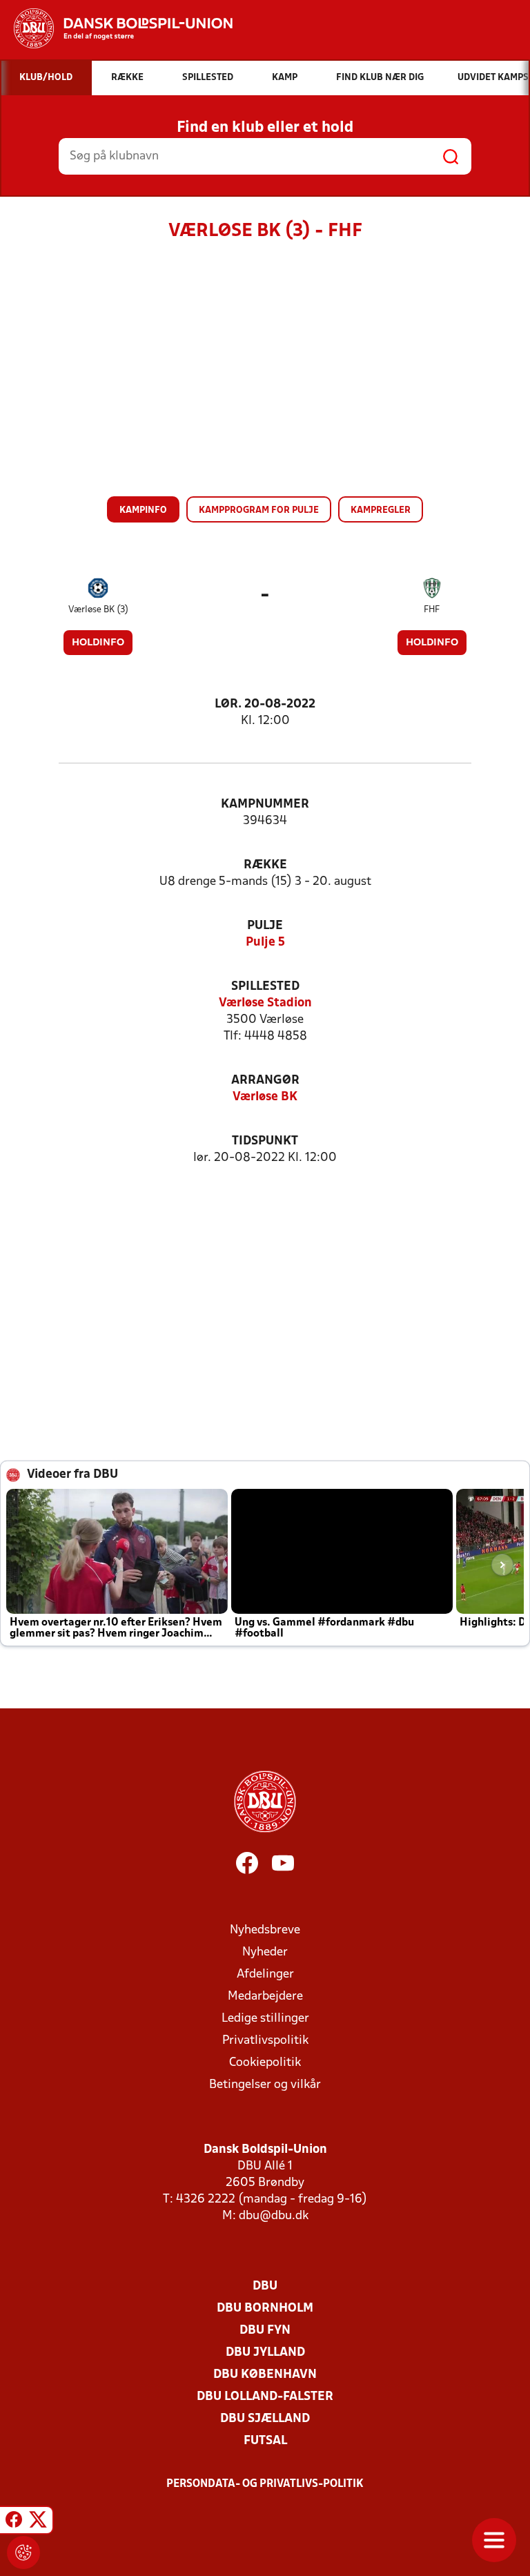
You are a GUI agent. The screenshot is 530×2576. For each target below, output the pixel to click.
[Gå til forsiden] (116, 28)
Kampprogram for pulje (259, 510)
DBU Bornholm (265, 2309)
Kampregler (381, 510)
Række (265, 865)
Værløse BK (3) (98, 610)
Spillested (265, 987)
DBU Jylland (265, 2353)
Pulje (265, 926)
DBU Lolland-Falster (265, 2397)
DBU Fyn (265, 2331)
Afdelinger (265, 1974)
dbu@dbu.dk (274, 2216)
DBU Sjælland (265, 2419)
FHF (432, 610)
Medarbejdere (265, 1997)
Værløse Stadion (265, 1003)
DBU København (265, 2375)
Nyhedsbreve (265, 1930)
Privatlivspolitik (265, 2041)
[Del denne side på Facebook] (14, 2522)
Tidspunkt (265, 1141)
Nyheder (265, 1952)
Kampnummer (265, 804)
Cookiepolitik (265, 2063)
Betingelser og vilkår (265, 2085)
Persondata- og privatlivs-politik (265, 2484)
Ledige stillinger (265, 2019)
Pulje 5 (265, 943)
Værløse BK (265, 1097)
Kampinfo (143, 510)
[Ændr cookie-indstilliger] (23, 2553)
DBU (265, 2286)
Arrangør (265, 1081)
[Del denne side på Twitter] (38, 2522)
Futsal (265, 2441)
